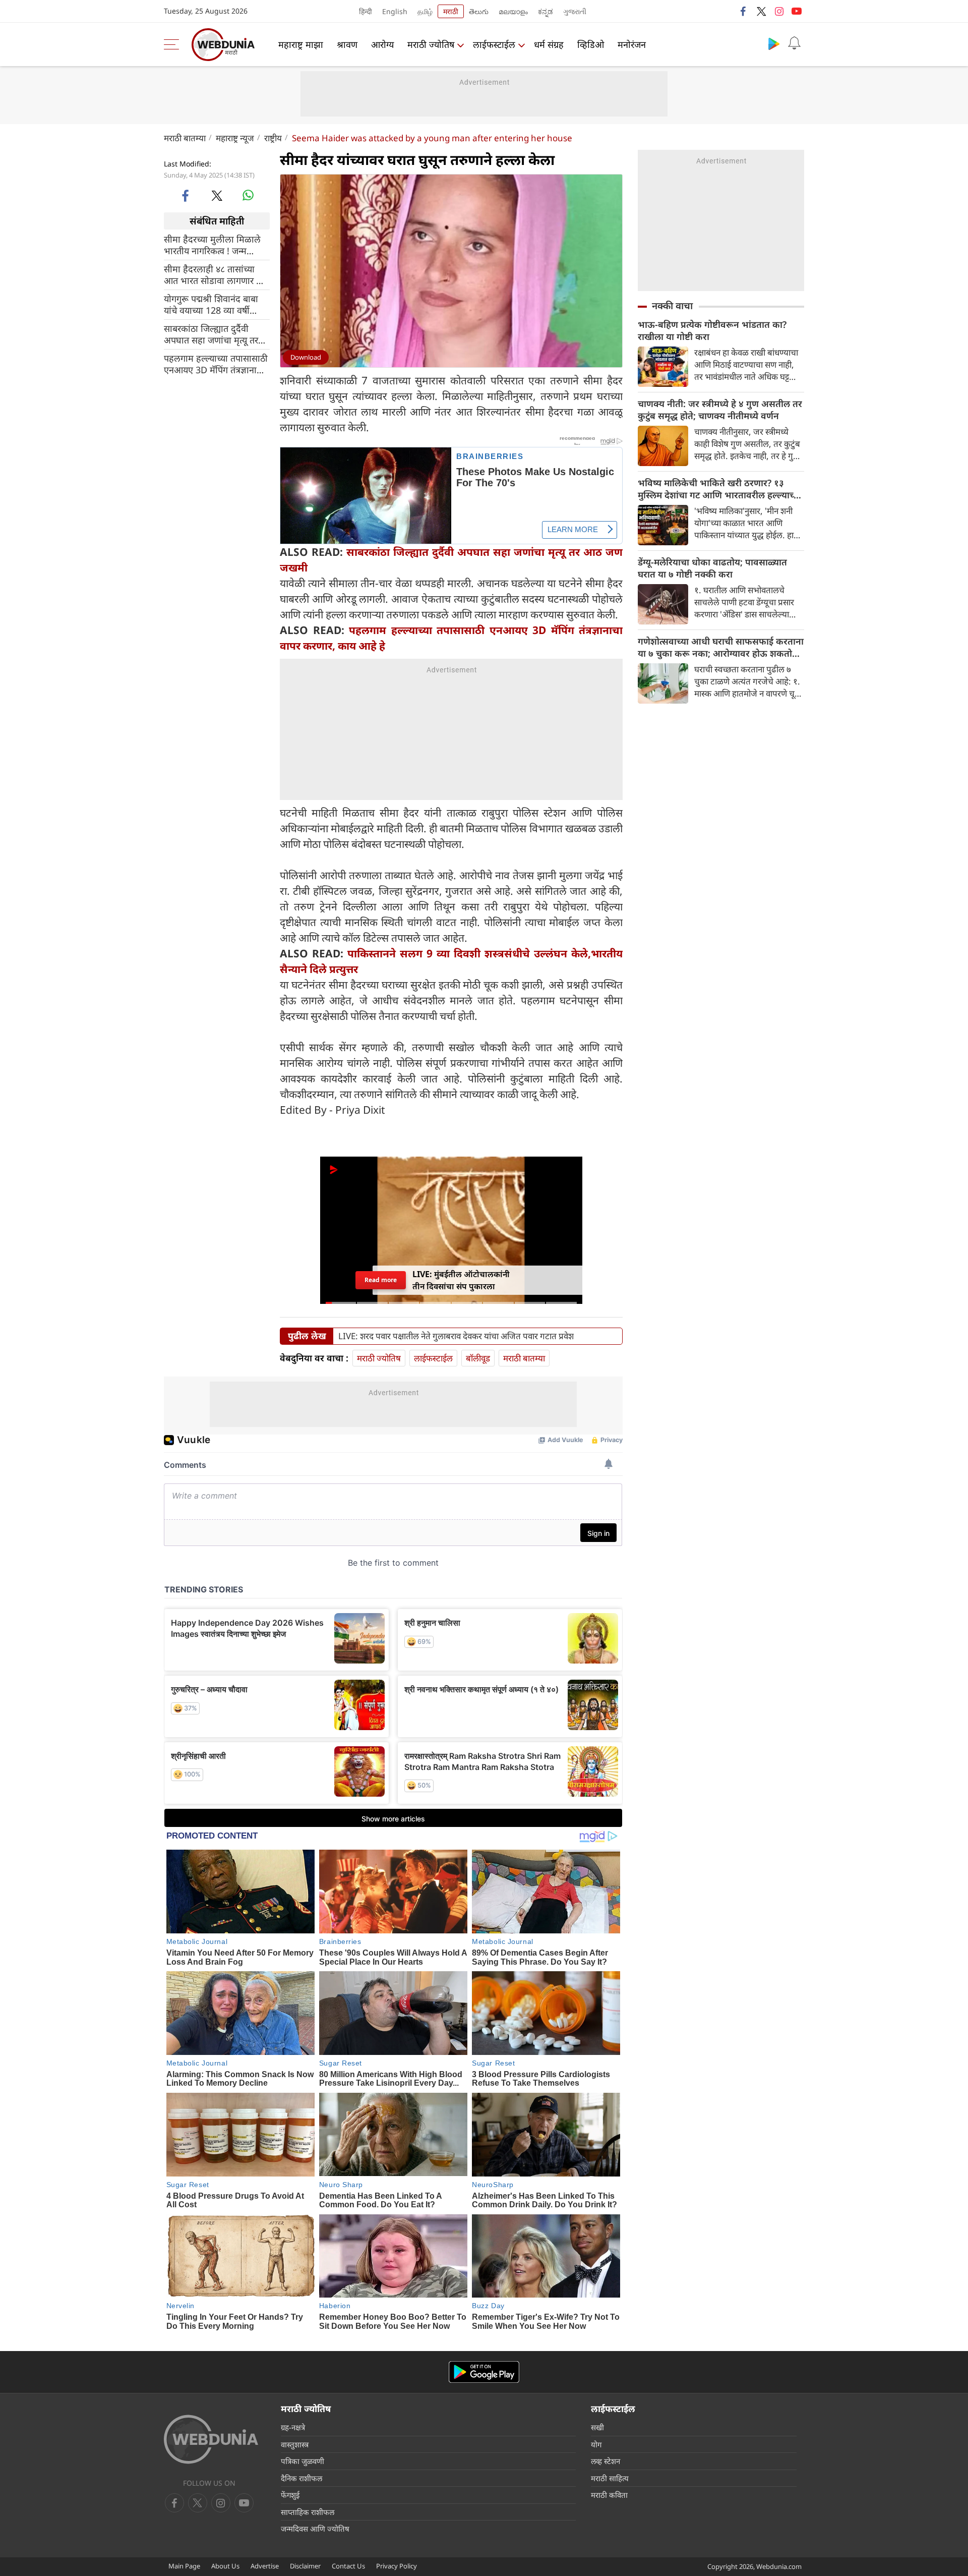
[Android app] (484, 2372)
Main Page (184, 2566)
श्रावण (347, 44)
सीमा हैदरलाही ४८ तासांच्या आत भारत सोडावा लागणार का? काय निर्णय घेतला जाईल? (217, 275)
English (395, 11)
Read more (381, 1280)
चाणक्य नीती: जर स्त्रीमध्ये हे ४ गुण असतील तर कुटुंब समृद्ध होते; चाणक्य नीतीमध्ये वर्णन (720, 410)
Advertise (265, 2566)
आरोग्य (382, 44)
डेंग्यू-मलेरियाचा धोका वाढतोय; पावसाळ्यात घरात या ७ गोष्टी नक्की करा (712, 568)
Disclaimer (305, 2566)
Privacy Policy (397, 2566)
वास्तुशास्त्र (295, 2444)
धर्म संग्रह (549, 44)
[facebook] (744, 11)
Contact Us (348, 2566)
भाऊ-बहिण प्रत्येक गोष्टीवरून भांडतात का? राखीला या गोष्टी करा (712, 330)
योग (596, 2444)
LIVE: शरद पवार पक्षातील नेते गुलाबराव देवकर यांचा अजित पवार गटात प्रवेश (456, 1336)
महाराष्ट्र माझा (301, 44)
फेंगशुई (290, 2495)
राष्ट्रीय (273, 138)
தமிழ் (425, 11)
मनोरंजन (632, 44)
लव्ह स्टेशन (606, 2461)
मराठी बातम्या (185, 138)
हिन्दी (366, 11)
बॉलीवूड (478, 1358)
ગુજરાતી (575, 11)
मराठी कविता (609, 2495)
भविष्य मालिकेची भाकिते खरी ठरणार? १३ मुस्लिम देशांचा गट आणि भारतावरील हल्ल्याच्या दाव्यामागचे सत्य (720, 489)
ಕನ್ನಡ (546, 11)
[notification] (794, 43)
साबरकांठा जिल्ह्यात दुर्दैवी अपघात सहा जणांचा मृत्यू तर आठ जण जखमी (211, 334)
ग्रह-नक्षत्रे (293, 2427)
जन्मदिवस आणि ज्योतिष (315, 2529)
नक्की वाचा (672, 306)
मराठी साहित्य (610, 2478)
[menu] (174, 44)
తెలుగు (479, 11)
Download (306, 357)
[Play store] (774, 43)
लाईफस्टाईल (494, 44)
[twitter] (761, 11)
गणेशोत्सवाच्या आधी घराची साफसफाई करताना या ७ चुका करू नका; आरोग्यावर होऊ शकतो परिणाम (721, 647)
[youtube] (797, 11)
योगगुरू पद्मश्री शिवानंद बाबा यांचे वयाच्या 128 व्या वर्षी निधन (211, 305)
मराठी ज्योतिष (431, 44)
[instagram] (779, 11)
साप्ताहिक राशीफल (308, 2512)
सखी (597, 2427)
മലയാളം (513, 11)
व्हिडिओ (591, 44)
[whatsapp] (248, 195)
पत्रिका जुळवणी (302, 2461)
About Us (225, 2566)
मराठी (451, 11)
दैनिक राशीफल (301, 2478)
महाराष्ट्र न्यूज (235, 138)
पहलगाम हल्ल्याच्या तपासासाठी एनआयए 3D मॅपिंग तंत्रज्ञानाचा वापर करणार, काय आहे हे (216, 364)
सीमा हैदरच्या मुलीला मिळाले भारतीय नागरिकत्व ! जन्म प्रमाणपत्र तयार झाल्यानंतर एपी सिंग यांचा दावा (214, 245)
